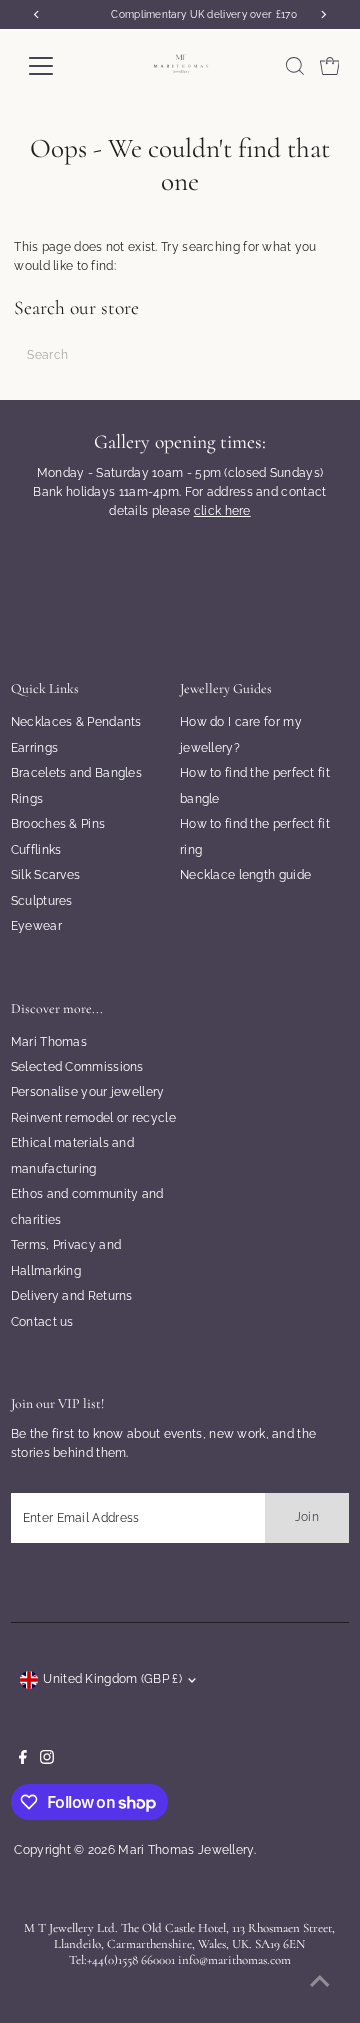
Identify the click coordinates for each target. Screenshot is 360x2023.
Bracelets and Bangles (76, 773)
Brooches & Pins (58, 824)
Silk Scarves (46, 875)
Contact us (42, 1322)
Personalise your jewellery (88, 1092)
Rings (27, 799)
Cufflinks (36, 850)
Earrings (34, 748)
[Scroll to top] (320, 1983)
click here (222, 511)
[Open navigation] (53, 66)
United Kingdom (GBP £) (112, 1679)
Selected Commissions (77, 1067)
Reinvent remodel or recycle (93, 1118)
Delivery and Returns (72, 1296)
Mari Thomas (49, 1042)
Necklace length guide (245, 875)
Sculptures (42, 901)
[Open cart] (330, 66)
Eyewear (36, 926)
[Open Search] (295, 66)
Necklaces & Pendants (76, 722)
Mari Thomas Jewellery (185, 1850)
